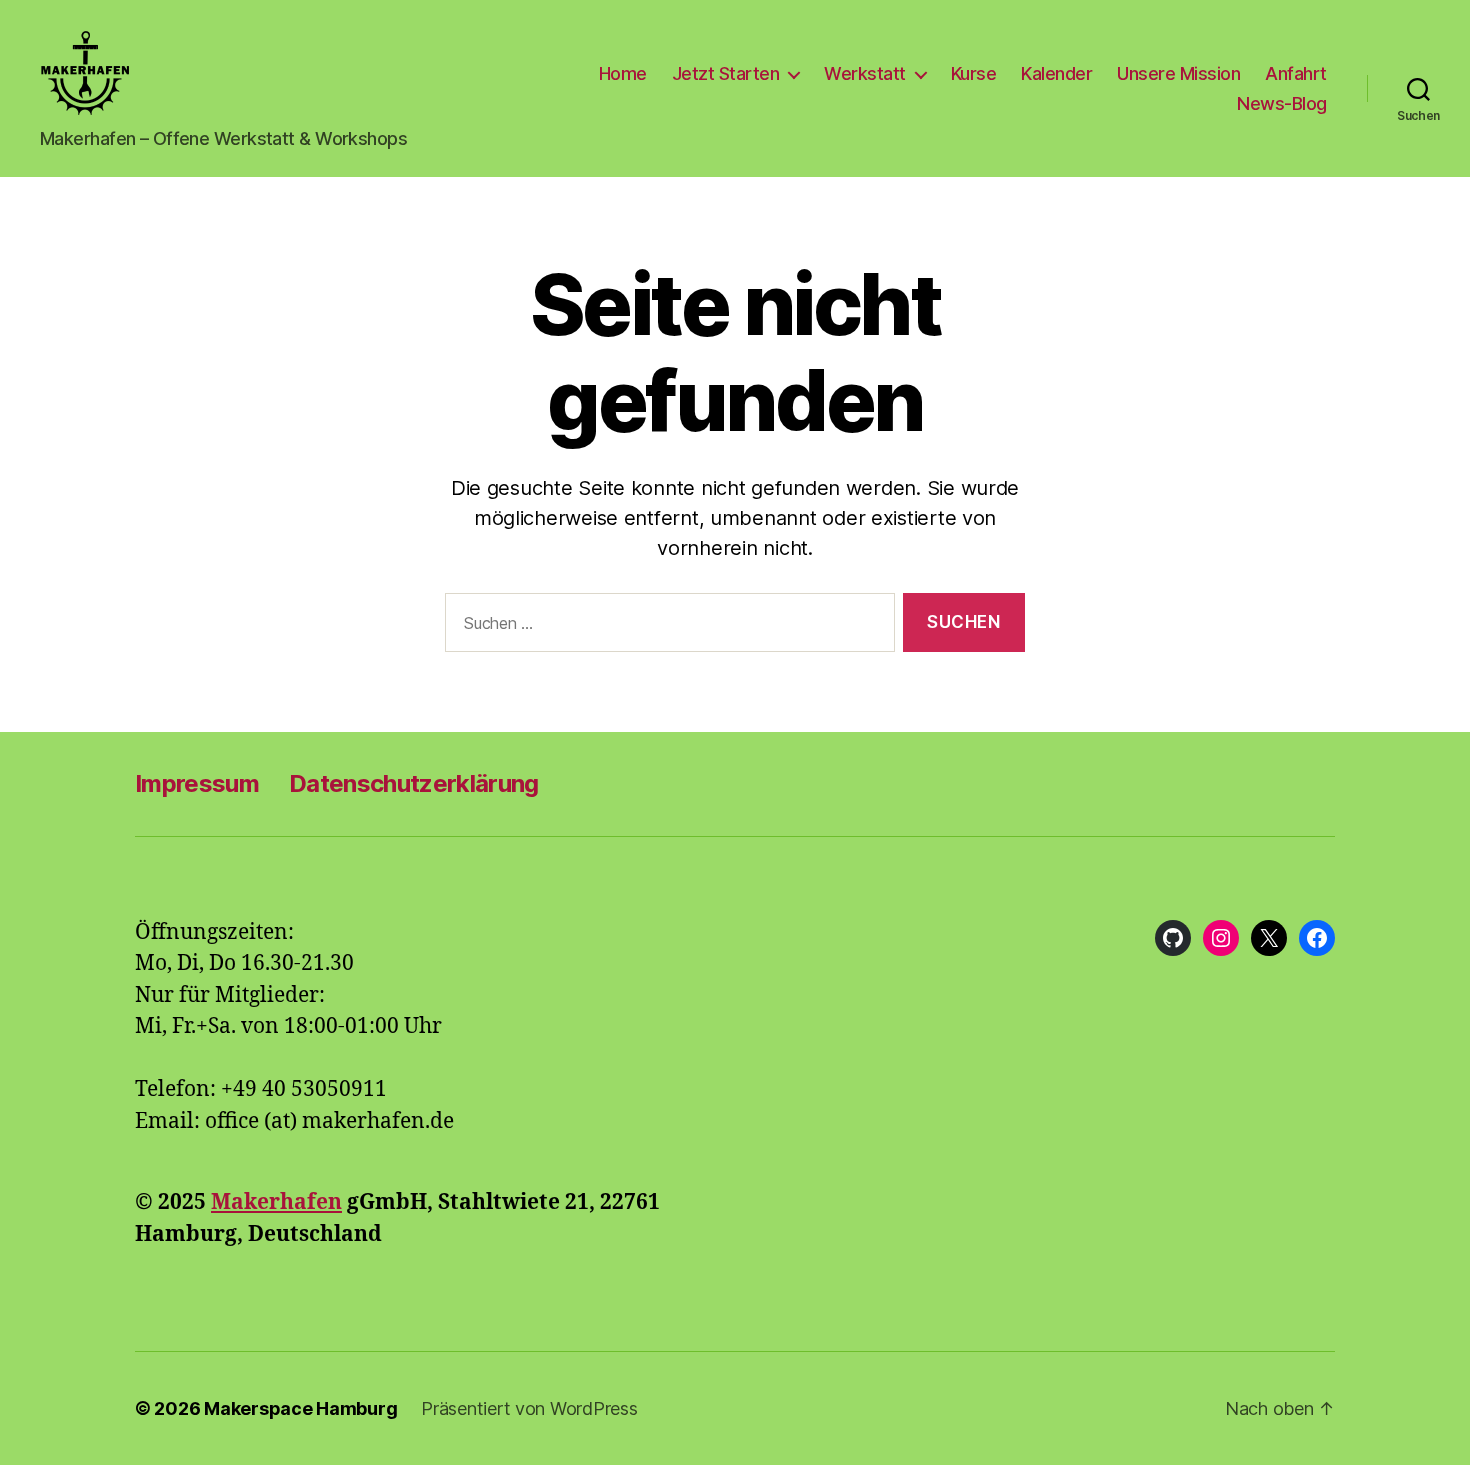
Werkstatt (865, 73)
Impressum (197, 783)
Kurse (974, 73)
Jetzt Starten (726, 73)
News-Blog (1282, 103)
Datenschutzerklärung (414, 783)
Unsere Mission (1178, 73)
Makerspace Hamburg (300, 1408)
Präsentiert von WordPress (529, 1408)
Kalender (1056, 73)
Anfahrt (1296, 73)
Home (623, 73)
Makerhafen (276, 1202)
